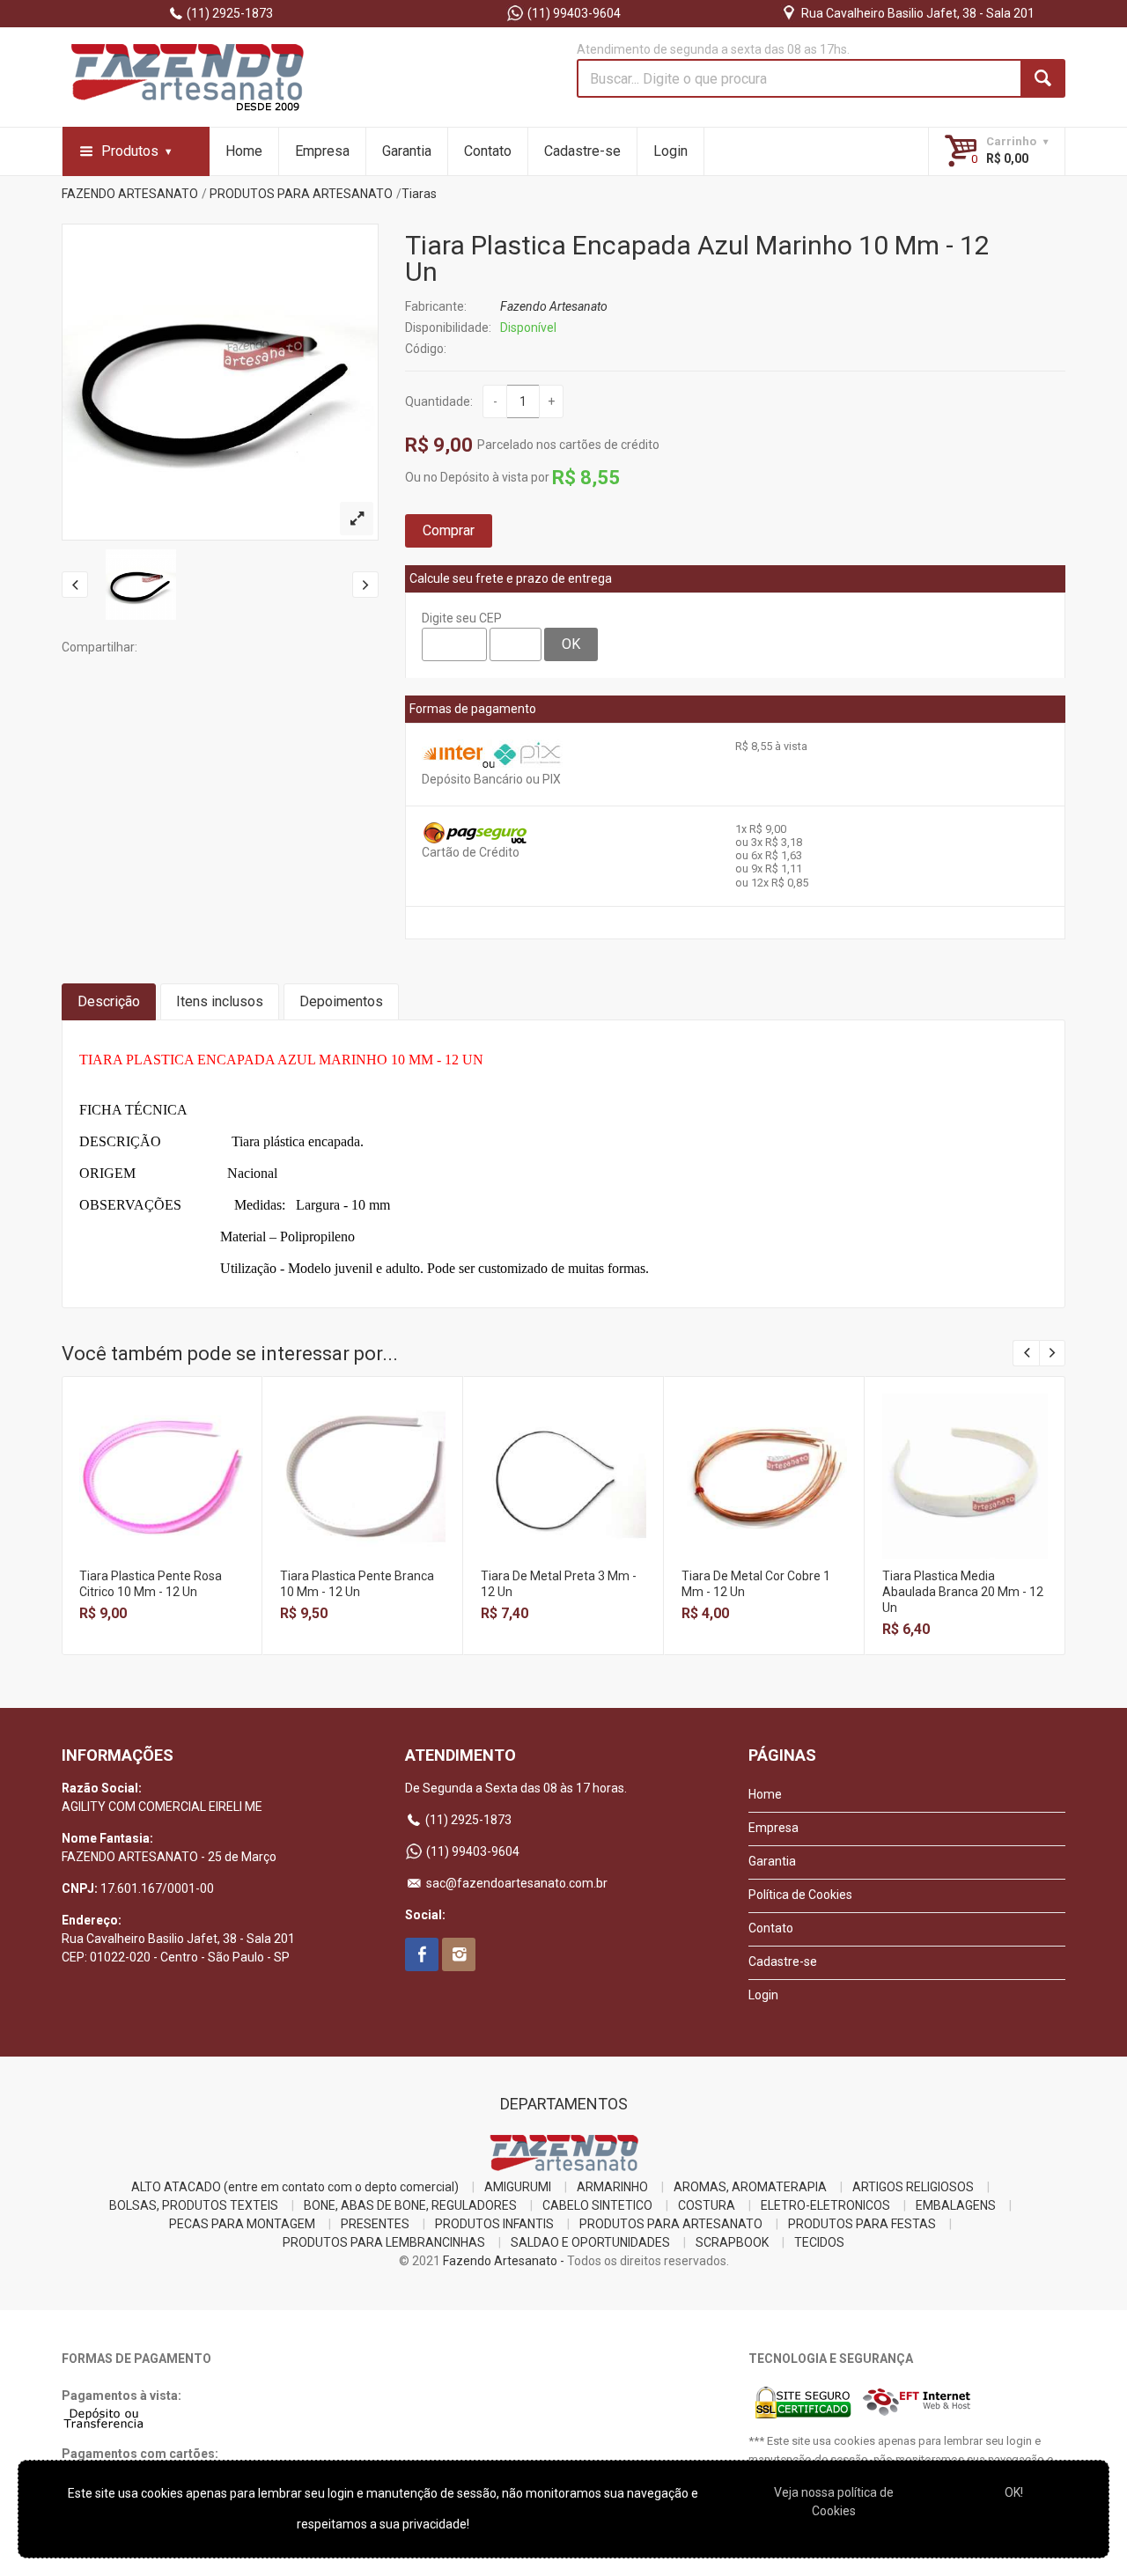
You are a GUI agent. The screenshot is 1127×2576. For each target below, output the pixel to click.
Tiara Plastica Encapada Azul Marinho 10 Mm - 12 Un (697, 258)
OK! (1014, 2492)
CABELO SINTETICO (597, 2205)
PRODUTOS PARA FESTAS (862, 2224)
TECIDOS (819, 2242)
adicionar (161, 1490)
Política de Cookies (800, 1895)
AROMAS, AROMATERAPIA (750, 2187)
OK (571, 644)
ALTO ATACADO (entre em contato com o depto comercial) (295, 2187)
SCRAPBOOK (732, 2242)
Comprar (449, 530)
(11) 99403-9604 (573, 13)
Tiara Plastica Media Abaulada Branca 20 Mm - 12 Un (963, 1592)
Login (670, 151)
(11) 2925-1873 (228, 13)
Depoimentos (341, 1001)
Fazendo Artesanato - (504, 2261)
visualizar (161, 1452)
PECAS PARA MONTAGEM (242, 2224)
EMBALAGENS (956, 2205)
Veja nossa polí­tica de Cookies (834, 2502)
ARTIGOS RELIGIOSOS (913, 2187)
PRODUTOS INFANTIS (494, 2224)
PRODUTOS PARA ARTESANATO (301, 194)
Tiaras (419, 194)
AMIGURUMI (518, 2187)
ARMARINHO (612, 2187)
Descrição (109, 1001)
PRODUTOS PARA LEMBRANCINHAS (384, 2242)
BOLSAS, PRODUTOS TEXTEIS (194, 2205)
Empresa (322, 151)
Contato (488, 151)
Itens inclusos (220, 1001)
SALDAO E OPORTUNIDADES (590, 2242)
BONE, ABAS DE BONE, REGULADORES (410, 2205)
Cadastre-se (582, 151)
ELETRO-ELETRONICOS (825, 2205)
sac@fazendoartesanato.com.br (516, 1883)
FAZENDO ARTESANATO (130, 194)
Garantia (407, 151)
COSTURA (707, 2205)
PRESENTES (375, 2224)
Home (244, 151)
